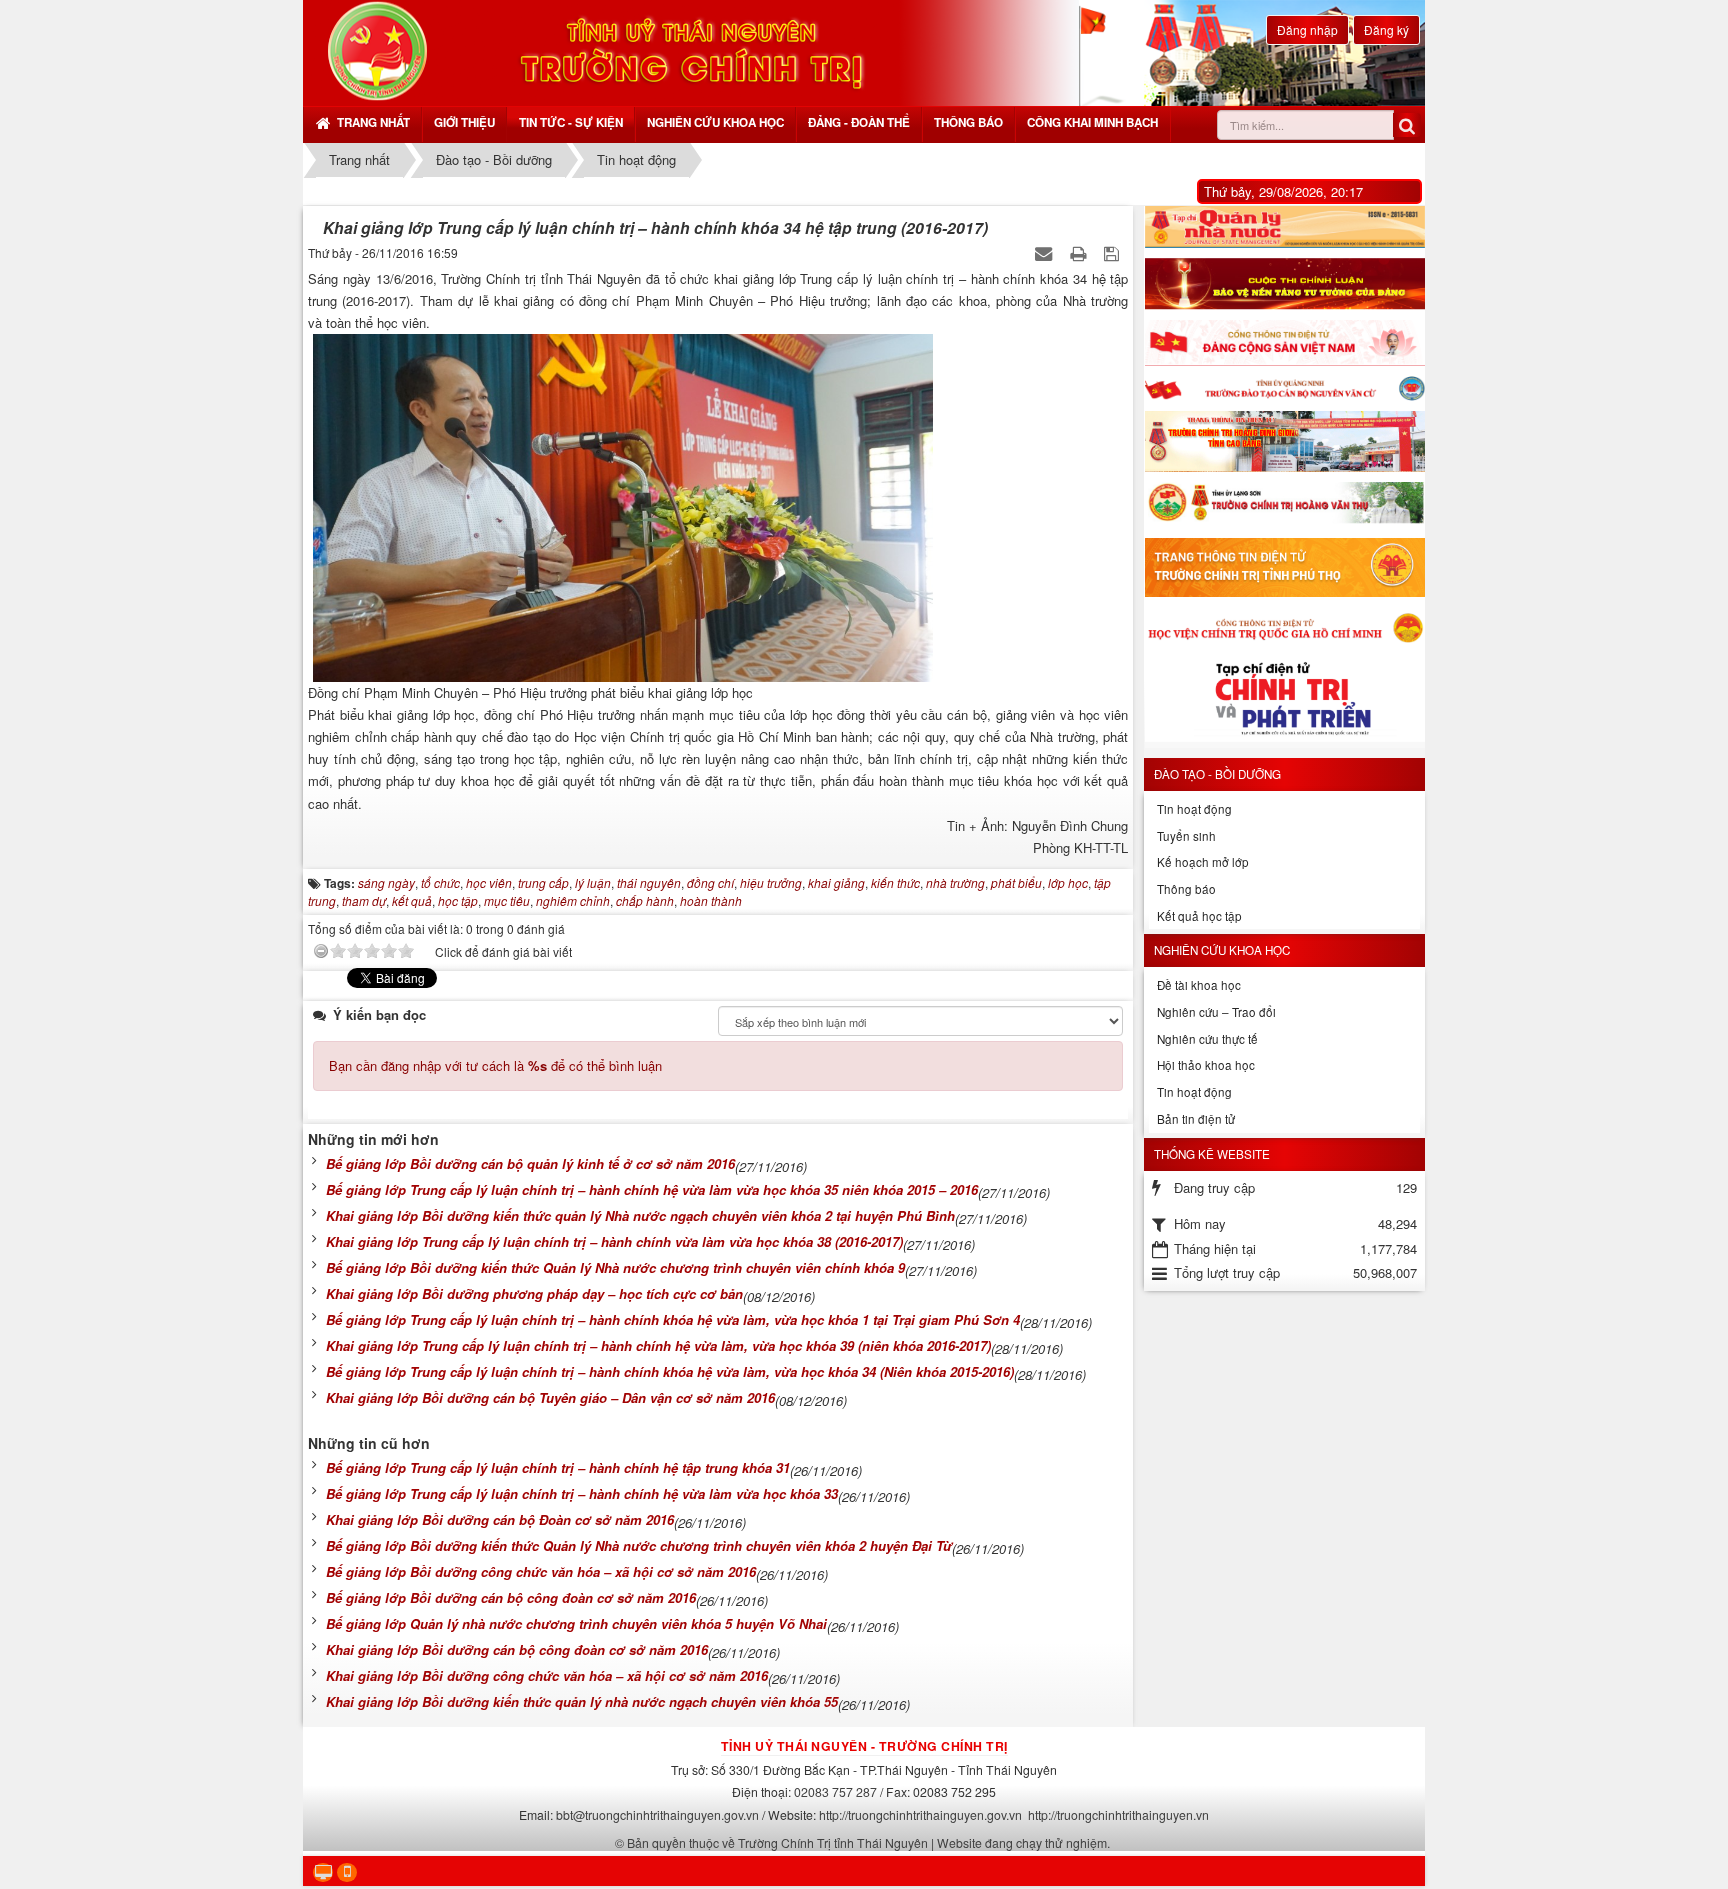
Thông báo (968, 122)
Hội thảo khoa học (1206, 1065)
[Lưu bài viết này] (1113, 252)
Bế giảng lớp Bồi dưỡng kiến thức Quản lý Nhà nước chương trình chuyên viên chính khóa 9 (615, 1267)
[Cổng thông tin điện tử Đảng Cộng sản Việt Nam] (1284, 343)
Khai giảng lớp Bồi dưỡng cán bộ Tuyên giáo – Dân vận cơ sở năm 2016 (550, 1397)
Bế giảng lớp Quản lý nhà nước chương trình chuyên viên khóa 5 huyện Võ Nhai (576, 1623)
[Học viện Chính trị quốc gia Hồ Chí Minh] (1284, 627)
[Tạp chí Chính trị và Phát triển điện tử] (1284, 702)
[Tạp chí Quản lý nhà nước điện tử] (1284, 227)
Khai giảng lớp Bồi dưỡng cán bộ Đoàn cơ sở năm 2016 (500, 1519)
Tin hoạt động (1194, 809)
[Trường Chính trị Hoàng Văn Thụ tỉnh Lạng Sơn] (1284, 505)
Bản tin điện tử (1196, 1119)
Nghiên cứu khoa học (715, 122)
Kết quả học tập (1199, 916)
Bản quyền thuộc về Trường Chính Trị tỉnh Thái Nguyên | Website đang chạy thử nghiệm (867, 1842)
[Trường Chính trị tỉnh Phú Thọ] (1284, 567)
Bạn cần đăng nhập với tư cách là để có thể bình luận (495, 1065)
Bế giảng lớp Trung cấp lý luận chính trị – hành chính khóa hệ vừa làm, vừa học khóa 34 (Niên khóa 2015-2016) (670, 1371)
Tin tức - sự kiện (571, 122)
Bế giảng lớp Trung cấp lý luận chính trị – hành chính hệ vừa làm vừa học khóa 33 (582, 1493)
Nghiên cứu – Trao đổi (1216, 1012)
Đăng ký (1386, 29)
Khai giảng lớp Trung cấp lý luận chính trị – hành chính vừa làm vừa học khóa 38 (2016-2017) (614, 1241)
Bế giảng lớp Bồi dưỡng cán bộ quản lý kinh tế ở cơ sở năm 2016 (530, 1163)
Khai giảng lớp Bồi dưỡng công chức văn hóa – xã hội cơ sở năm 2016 (547, 1675)
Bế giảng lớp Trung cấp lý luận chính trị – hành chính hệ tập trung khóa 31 (558, 1467)
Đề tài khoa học (1199, 985)
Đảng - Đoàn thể (859, 122)
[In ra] (1080, 252)
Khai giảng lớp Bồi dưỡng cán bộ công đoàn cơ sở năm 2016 (517, 1649)
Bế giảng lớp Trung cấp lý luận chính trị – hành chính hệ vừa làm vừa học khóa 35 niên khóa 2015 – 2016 (652, 1189)
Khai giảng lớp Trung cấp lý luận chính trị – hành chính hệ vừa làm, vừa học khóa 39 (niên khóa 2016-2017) (658, 1345)
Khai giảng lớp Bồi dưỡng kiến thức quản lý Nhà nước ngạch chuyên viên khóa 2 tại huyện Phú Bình (640, 1215)
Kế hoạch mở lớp (1203, 862)
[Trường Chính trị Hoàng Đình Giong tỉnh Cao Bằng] (1284, 441)
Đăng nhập (1307, 29)
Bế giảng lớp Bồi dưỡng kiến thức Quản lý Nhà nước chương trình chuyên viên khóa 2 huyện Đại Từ (639, 1545)
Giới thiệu (464, 122)
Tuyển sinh (1186, 836)
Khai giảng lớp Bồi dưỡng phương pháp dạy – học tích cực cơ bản (534, 1293)
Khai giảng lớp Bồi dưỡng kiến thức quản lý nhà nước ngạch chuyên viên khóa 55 (582, 1701)
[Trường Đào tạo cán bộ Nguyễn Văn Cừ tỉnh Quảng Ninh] (1284, 388)
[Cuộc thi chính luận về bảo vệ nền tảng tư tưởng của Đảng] (1284, 284)
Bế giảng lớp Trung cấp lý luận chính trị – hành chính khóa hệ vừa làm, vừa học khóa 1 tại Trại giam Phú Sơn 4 (673, 1319)
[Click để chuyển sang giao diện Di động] (347, 1872)
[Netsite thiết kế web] (377, 50)
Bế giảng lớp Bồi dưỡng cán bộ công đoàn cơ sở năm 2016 (511, 1597)
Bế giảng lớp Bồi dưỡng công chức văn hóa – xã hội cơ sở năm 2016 (541, 1571)
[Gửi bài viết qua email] (1045, 252)
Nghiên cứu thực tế (1207, 1039)
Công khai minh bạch (1092, 122)
